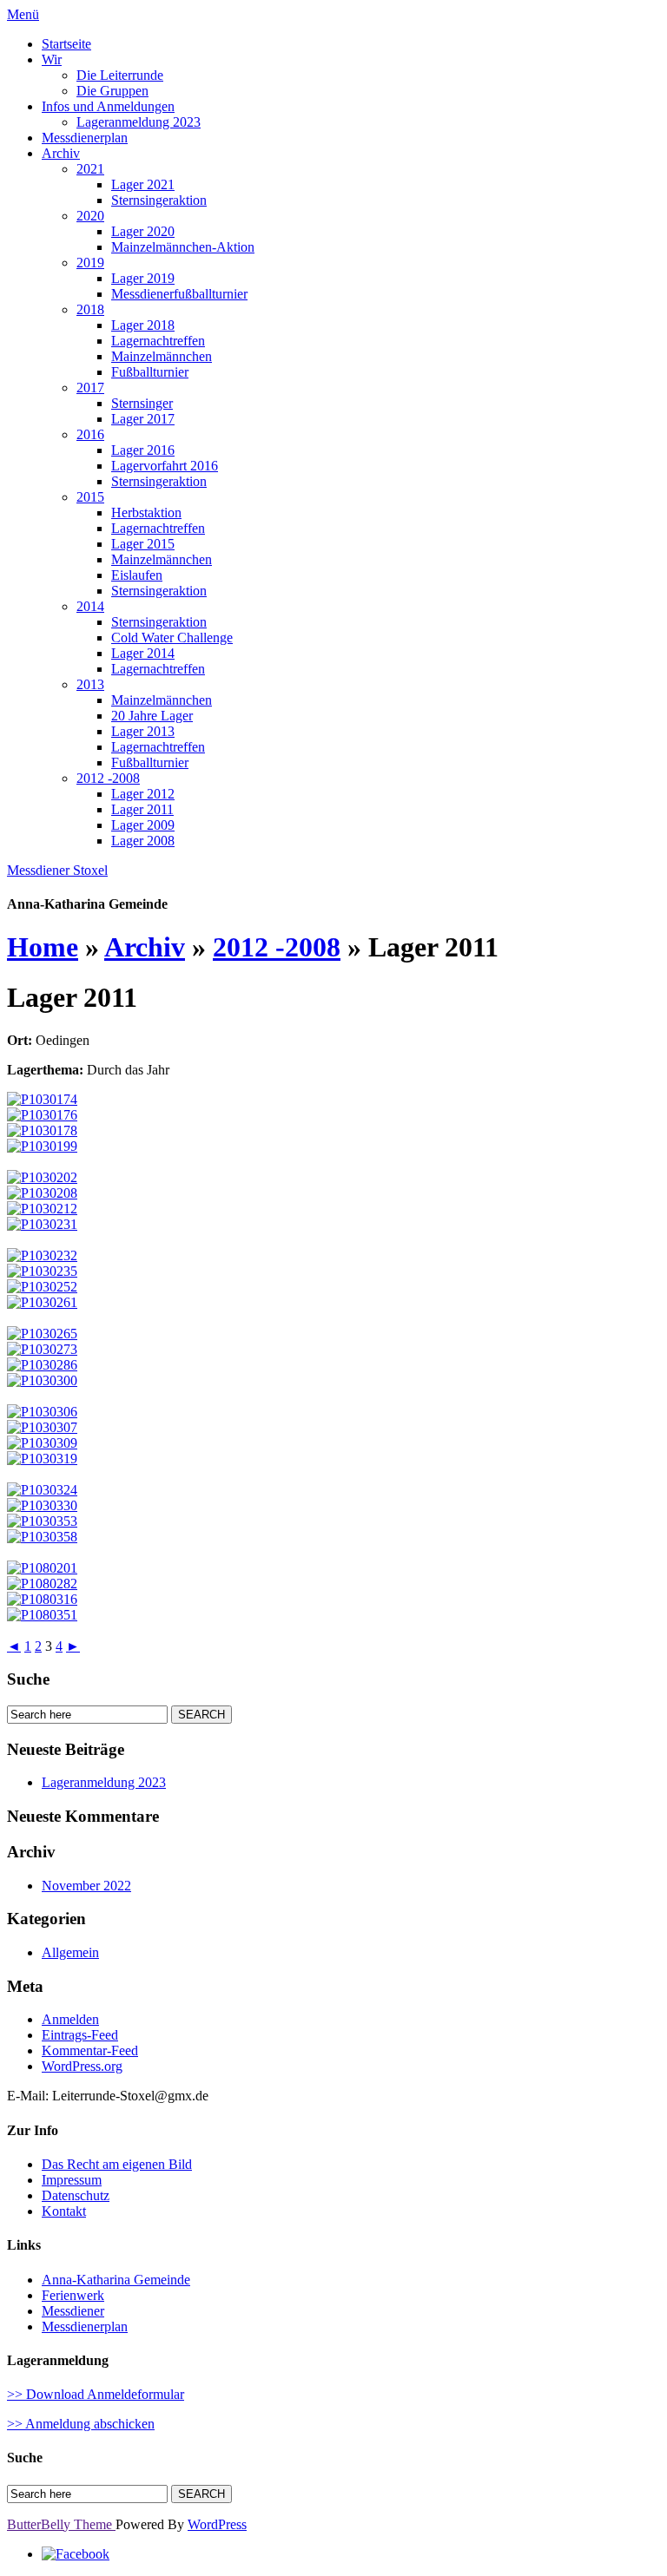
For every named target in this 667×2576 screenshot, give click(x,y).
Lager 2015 (143, 544)
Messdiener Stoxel (57, 870)
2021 (90, 169)
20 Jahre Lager (152, 716)
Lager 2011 (142, 809)
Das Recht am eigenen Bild (117, 2164)
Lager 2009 (143, 825)
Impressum (72, 2180)
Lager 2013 (143, 731)
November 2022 (86, 1886)
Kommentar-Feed (90, 2050)
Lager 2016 (143, 450)
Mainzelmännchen (162, 356)
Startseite (66, 44)
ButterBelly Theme (61, 2524)
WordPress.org (82, 2066)
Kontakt (64, 2211)
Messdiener (73, 2311)
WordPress (217, 2524)
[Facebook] (76, 2554)
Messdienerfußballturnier (179, 294)
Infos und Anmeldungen (108, 106)
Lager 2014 (143, 653)
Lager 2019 (143, 278)
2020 (90, 216)
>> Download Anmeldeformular (96, 2394)
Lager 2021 (143, 184)
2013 (90, 684)
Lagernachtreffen (158, 341)
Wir (52, 59)
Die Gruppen (112, 91)
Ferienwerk (73, 2295)
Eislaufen (137, 575)
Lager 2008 (143, 841)
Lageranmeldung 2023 (139, 122)
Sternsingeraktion (159, 200)
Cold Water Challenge (172, 637)
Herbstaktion (146, 513)
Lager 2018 (143, 325)
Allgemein (70, 1952)
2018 (90, 309)
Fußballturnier (150, 372)
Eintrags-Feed (80, 2035)
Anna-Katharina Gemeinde (116, 2280)
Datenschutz (76, 2195)
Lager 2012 (143, 794)
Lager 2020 (143, 231)
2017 (90, 388)
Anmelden (70, 2019)
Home (43, 947)
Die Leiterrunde (120, 75)
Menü (23, 14)
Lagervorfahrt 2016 (165, 466)
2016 (90, 434)
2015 (90, 497)
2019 (90, 263)
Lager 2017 (143, 419)
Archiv (61, 153)
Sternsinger (142, 403)
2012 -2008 (108, 778)
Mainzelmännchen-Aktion (183, 247)
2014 (90, 606)
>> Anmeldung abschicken (81, 2424)
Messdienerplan (85, 138)
